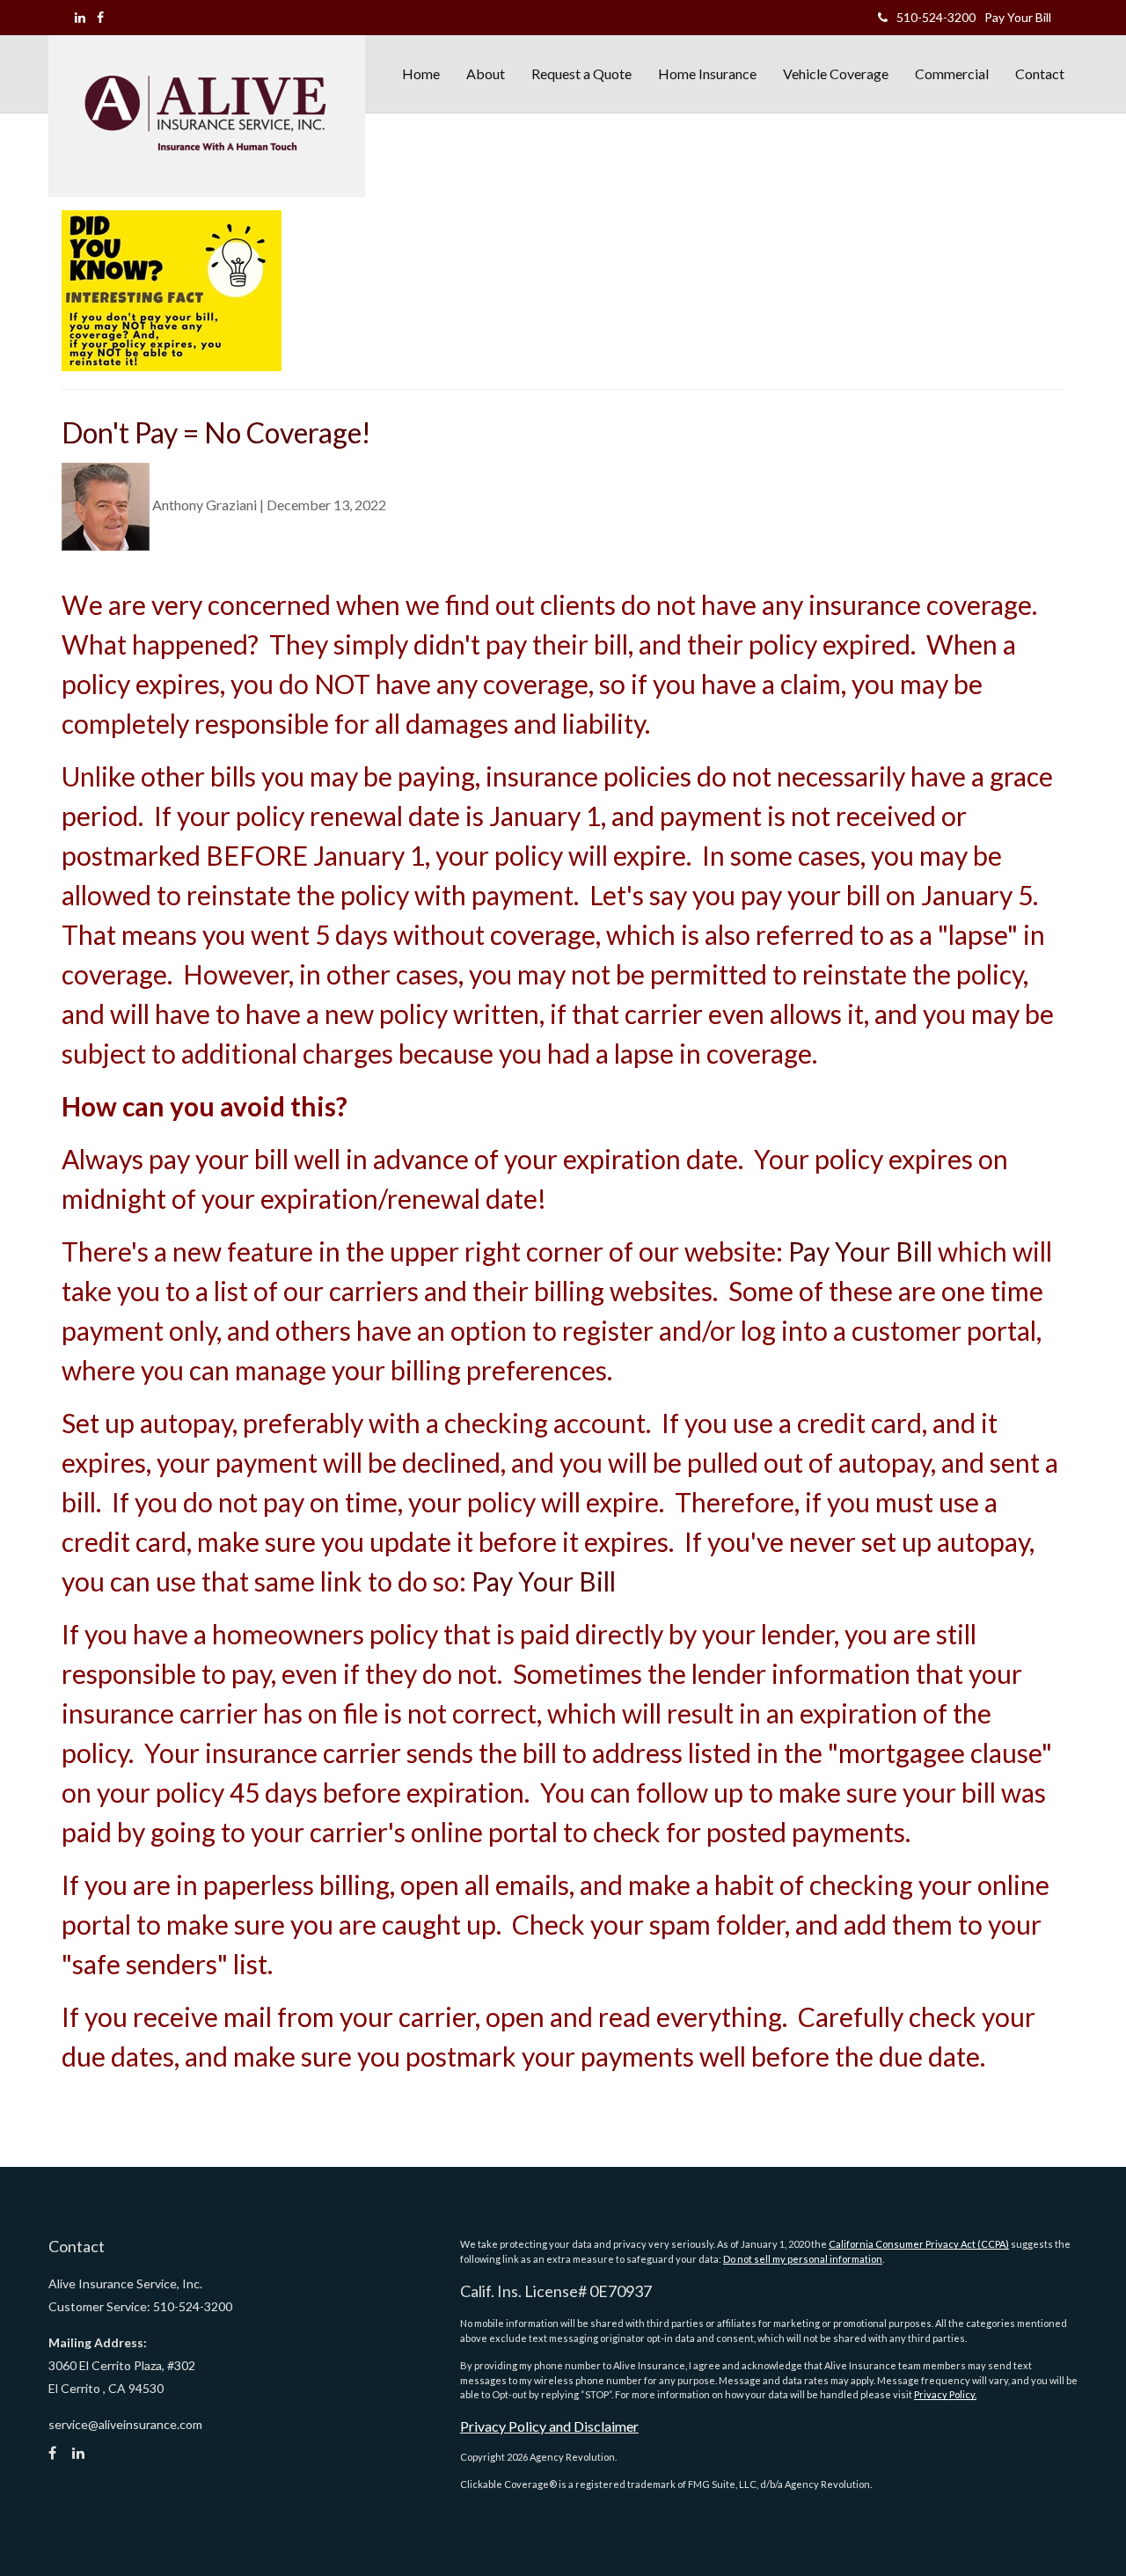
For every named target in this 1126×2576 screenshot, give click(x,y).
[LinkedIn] (80, 17)
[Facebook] (100, 17)
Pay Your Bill (1018, 17)
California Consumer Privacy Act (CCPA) (919, 2244)
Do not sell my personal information (803, 2259)
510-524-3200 (936, 17)
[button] (486, 74)
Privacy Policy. (945, 2394)
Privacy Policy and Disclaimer (549, 2426)
